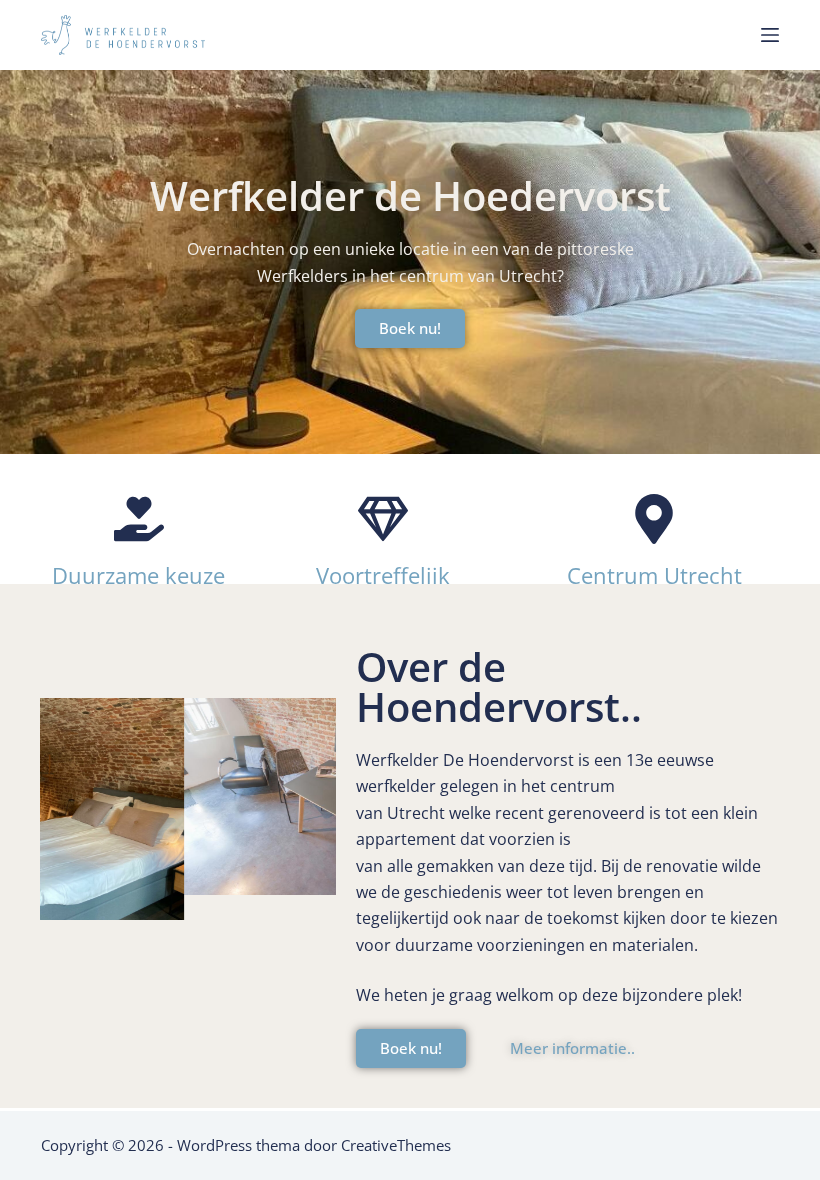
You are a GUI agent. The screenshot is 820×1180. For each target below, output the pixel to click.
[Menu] (770, 35)
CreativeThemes (396, 1145)
